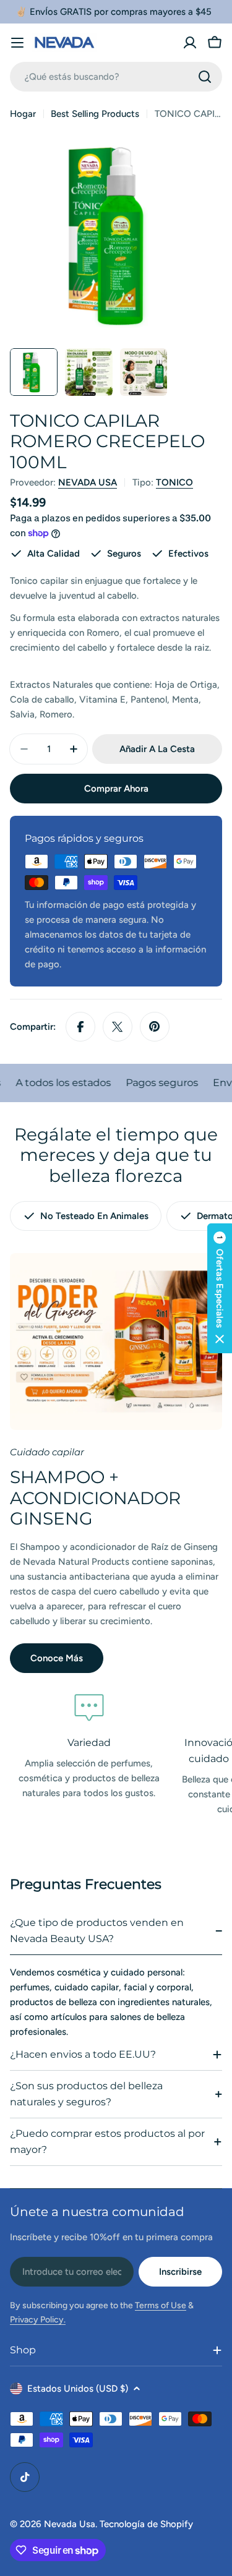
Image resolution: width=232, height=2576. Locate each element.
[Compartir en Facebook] (80, 1027)
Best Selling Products (95, 114)
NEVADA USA (88, 482)
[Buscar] (205, 77)
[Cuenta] (190, 43)
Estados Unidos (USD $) (78, 2389)
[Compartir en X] (118, 1027)
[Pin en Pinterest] (155, 1027)
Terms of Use (161, 2305)
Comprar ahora (116, 789)
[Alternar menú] (17, 43)
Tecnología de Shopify (146, 2524)
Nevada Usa (70, 2524)
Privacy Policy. (38, 2320)
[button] (220, 1288)
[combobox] (116, 77)
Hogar (23, 114)
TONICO (174, 482)
